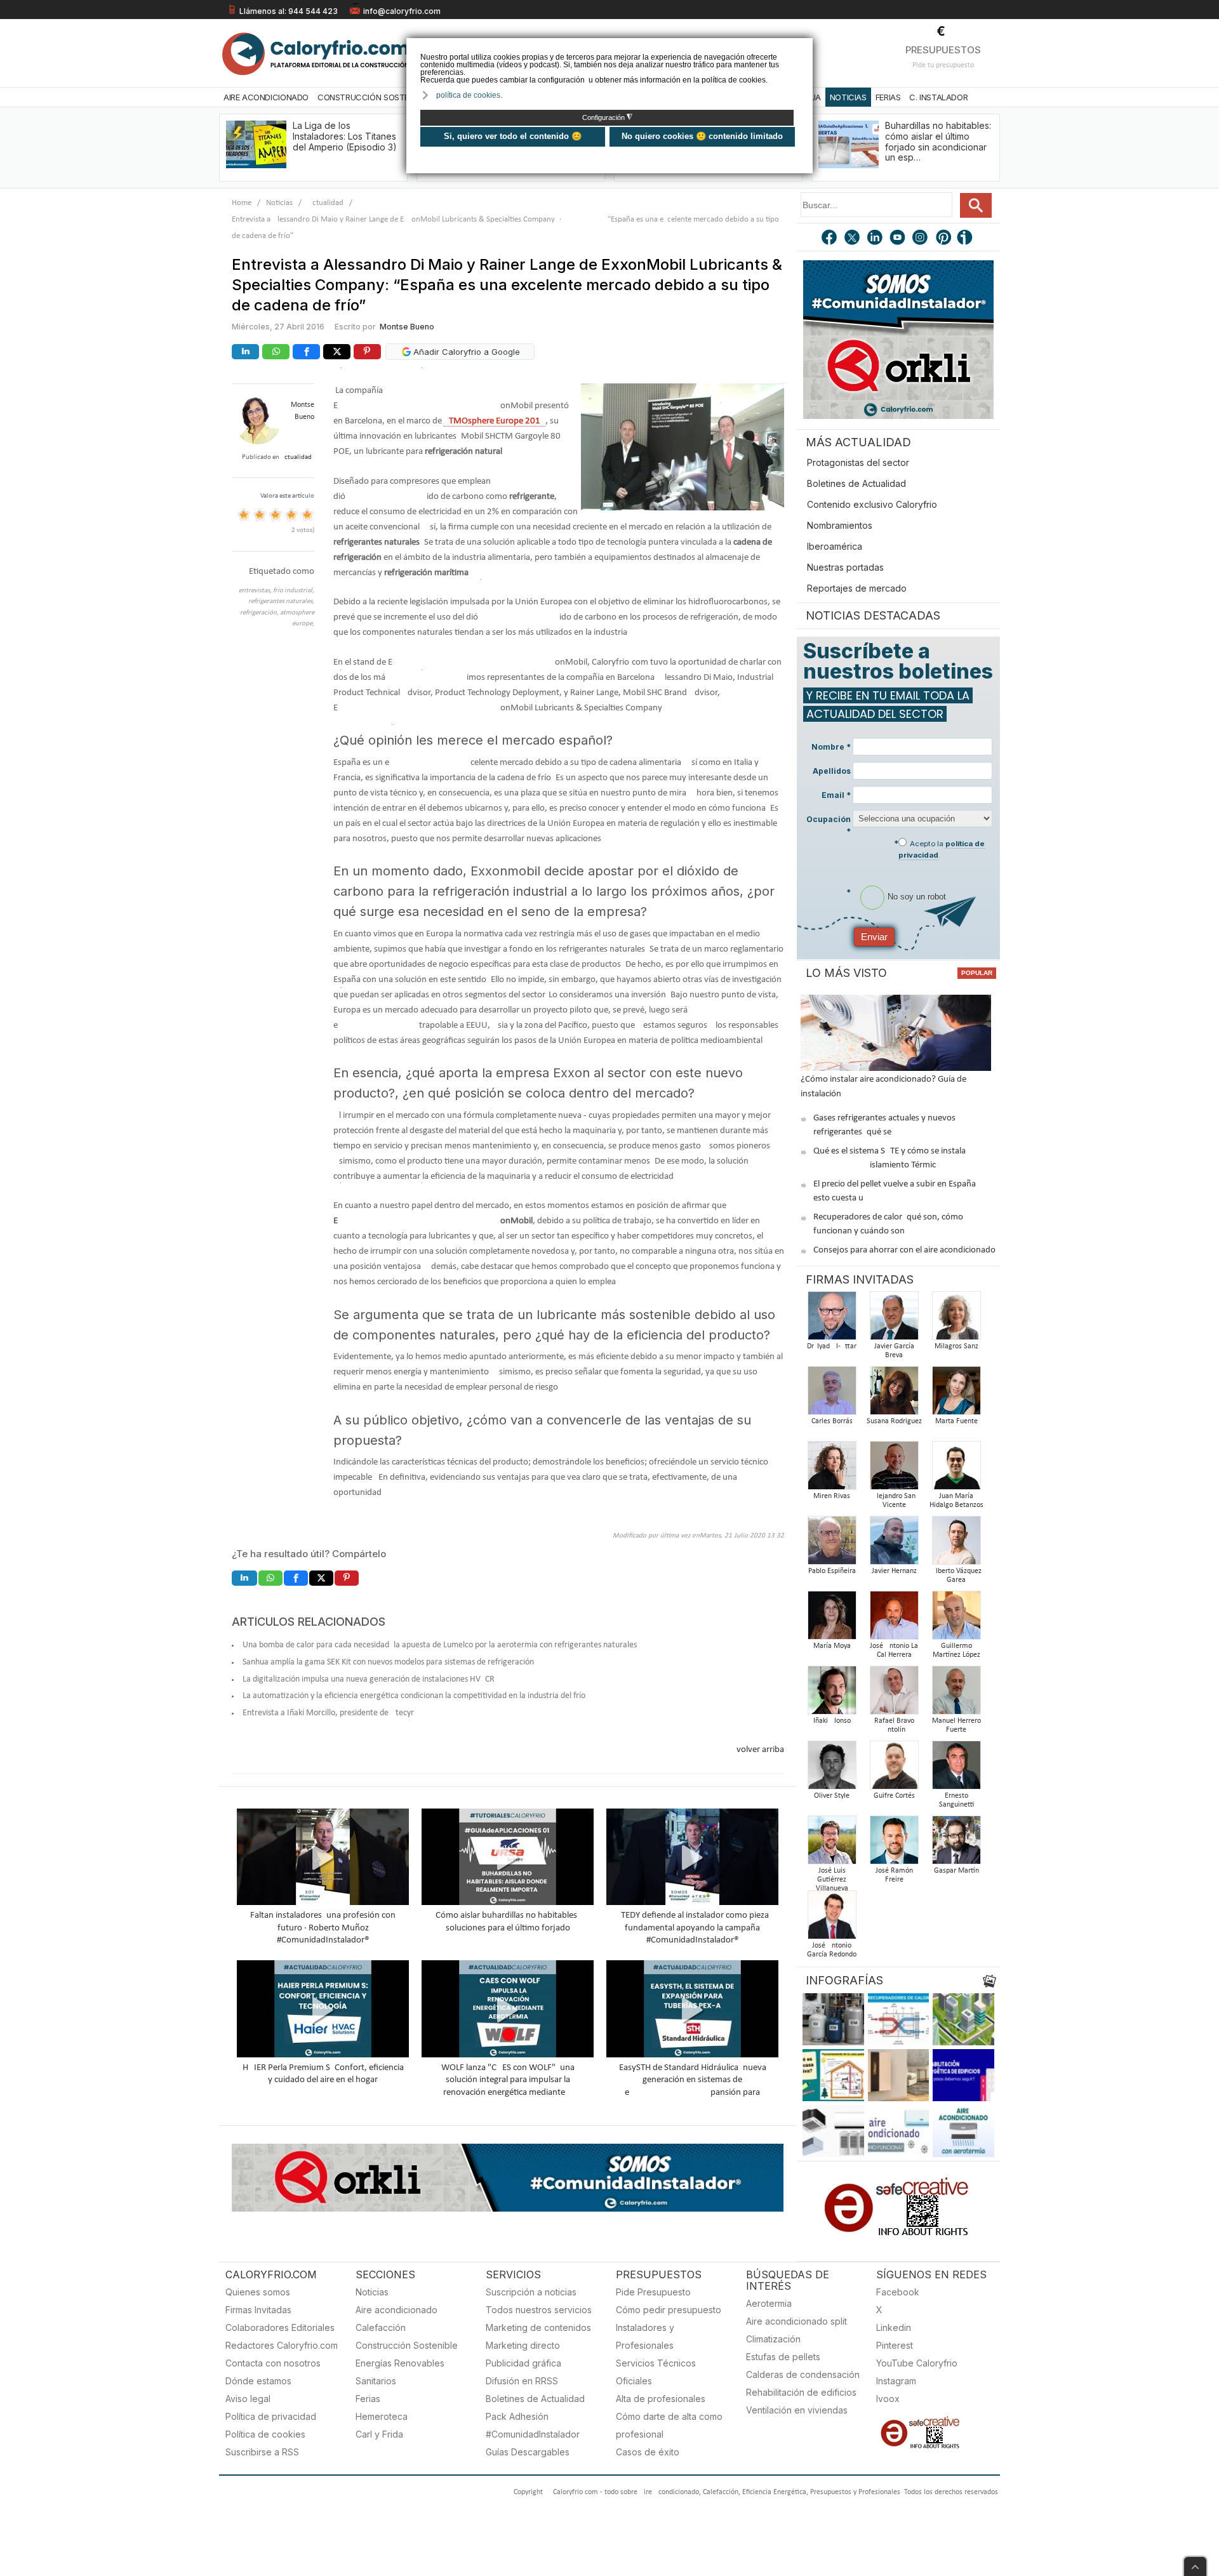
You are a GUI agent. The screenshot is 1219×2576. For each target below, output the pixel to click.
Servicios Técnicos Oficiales (656, 2372)
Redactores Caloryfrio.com (282, 2345)
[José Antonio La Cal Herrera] (894, 1619)
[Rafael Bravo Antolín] (894, 1694)
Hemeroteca (382, 2416)
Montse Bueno (407, 327)
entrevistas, (256, 591)
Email (836, 795)
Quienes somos (258, 2292)
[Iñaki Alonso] (832, 1694)
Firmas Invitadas (258, 2310)
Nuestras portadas (845, 567)
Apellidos (832, 771)
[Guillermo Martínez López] (956, 1619)
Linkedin (894, 2327)
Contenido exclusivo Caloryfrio (872, 504)
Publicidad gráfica (523, 2363)
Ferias (888, 97)
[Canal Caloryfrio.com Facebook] (830, 239)
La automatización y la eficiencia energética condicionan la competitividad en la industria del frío (414, 1696)
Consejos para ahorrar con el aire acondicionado (904, 1250)
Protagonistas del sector (858, 462)
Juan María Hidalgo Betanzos (956, 1501)
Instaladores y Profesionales (645, 2336)
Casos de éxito (648, 2452)
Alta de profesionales (661, 2399)
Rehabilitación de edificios (801, 2392)
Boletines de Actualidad (856, 483)
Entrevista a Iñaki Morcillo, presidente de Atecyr (328, 1713)
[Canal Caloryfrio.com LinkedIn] (876, 239)
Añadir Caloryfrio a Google (465, 352)
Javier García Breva (894, 1351)
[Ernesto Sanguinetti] (956, 1769)
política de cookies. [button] (469, 95)
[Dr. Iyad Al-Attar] (832, 1319)
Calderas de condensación (803, 2374)
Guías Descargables (528, 2452)
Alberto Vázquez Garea (956, 1576)
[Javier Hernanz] (894, 1544)
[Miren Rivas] (832, 1469)
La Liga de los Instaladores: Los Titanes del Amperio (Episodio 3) (345, 136)
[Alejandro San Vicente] (894, 1469)
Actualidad (325, 203)
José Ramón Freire (894, 1875)
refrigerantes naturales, (281, 601)
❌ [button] (805, 47)
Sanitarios (376, 2381)
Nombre (831, 747)
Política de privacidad (271, 2416)
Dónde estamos (258, 2381)
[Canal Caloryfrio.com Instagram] (921, 239)
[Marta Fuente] (956, 1394)
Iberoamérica (835, 546)
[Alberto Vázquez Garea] (956, 1544)
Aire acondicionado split (796, 2321)
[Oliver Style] (832, 1769)
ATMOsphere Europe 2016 (495, 421)
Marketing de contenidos (538, 2327)
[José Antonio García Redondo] (832, 1919)
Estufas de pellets (783, 2357)
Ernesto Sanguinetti (956, 1800)
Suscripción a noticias (531, 2292)
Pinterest (895, 2345)
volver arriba (760, 1750)
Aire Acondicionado (266, 97)
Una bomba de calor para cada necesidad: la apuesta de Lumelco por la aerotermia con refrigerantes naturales (440, 1645)
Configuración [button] (607, 117)
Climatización (773, 2339)
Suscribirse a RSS (262, 2452)
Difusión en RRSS (522, 2381)
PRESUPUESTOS (943, 50)
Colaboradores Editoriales (280, 2327)
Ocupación (829, 825)
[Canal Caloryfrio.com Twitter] (853, 239)
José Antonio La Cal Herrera (894, 1650)
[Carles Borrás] (832, 1394)
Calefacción (381, 2327)
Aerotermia (769, 2303)
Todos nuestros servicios (539, 2310)
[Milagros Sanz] (956, 1319)
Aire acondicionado (396, 2310)
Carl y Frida (379, 2434)
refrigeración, (260, 613)
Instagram (896, 2381)
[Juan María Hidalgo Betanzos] (956, 1469)
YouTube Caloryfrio (917, 2363)
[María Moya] (832, 1619)
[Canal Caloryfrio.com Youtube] (898, 239)
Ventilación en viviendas (797, 2410)
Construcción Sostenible (373, 97)
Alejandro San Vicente (894, 1501)
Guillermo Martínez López (956, 1650)
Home (242, 203)
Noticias (848, 97)
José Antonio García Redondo (832, 1950)
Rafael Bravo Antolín (894, 1725)
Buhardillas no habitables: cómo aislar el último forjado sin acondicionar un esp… (938, 141)
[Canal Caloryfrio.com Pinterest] (944, 239)
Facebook (898, 2292)
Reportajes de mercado (857, 588)
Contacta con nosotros (273, 2363)
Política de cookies (265, 2434)
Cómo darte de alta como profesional (669, 2425)
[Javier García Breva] (894, 1319)
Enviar (874, 937)
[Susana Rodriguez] (894, 1394)
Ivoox (888, 2399)
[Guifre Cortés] (894, 1769)
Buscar (976, 205)
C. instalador (938, 97)
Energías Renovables (400, 2363)
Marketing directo (523, 2345)
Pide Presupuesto (653, 2292)
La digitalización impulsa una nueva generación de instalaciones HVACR (369, 1679)
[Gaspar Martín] (956, 1844)
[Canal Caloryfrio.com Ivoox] (967, 239)
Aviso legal (248, 2399)
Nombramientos (840, 525)
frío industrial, (294, 591)
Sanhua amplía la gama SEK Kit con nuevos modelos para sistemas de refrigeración (388, 1662)
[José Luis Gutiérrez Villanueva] (832, 1844)
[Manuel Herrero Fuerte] (956, 1694)
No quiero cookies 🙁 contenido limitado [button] (702, 136)
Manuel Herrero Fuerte (956, 1725)
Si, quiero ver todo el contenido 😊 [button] (513, 136)
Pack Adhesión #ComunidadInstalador (533, 2425)
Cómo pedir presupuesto (669, 2310)
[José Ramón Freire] (894, 1844)
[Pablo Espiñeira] (832, 1544)
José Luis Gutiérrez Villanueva (832, 1880)
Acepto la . (942, 849)
